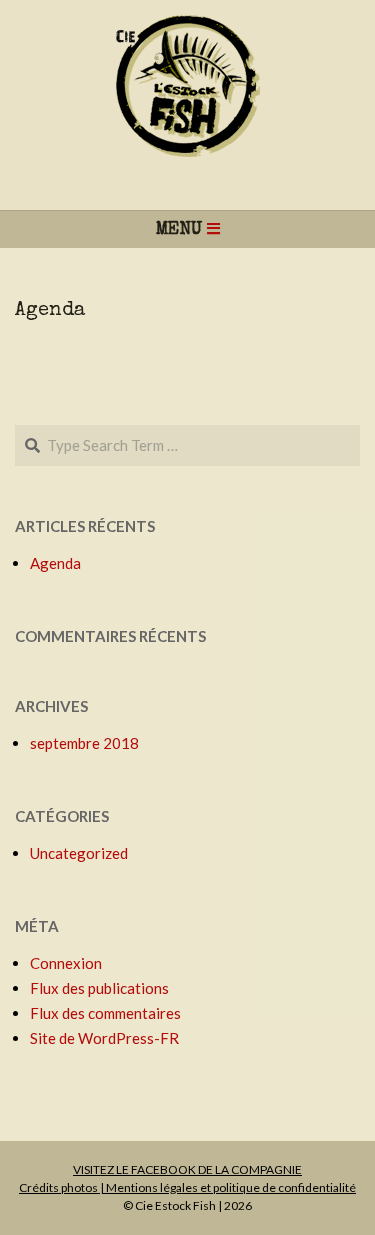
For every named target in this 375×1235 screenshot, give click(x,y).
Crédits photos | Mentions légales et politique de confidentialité (187, 1187)
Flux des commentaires (105, 1013)
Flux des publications (99, 988)
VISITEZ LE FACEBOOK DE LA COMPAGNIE (187, 1169)
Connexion (66, 963)
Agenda (50, 311)
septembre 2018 (84, 743)
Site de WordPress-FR (104, 1038)
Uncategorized (79, 853)
